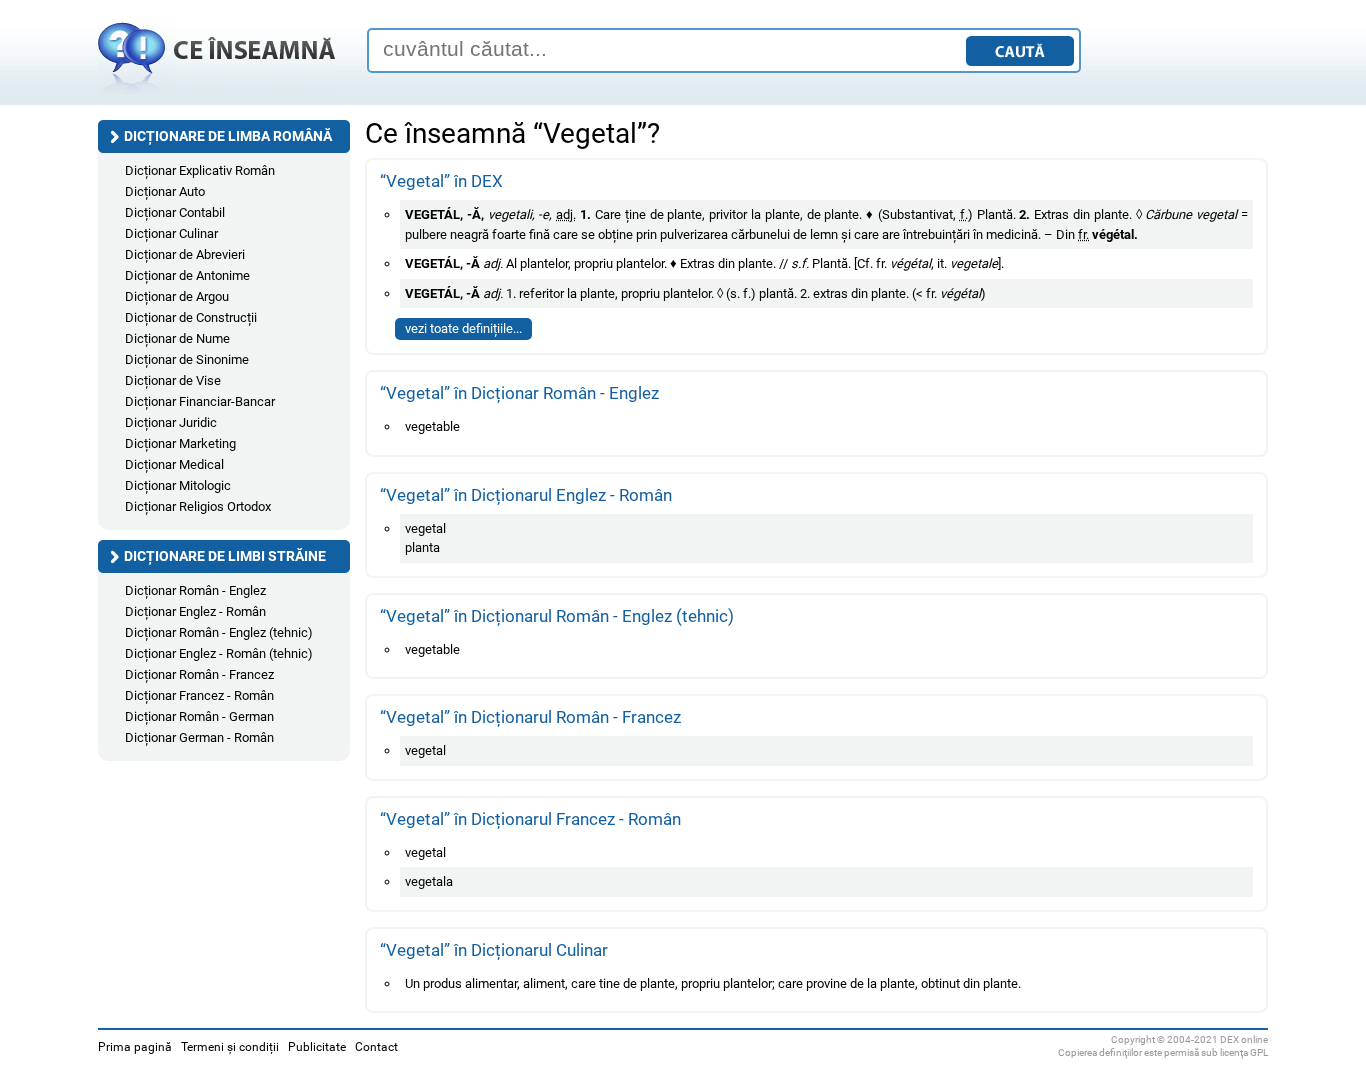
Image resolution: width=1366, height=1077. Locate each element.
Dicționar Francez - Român (199, 695)
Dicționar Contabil (175, 212)
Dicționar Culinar (171, 233)
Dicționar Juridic (171, 422)
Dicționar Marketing (180, 443)
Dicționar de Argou (177, 296)
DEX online (1244, 1039)
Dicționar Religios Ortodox (198, 506)
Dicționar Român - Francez (199, 674)
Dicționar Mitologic (178, 485)
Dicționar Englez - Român (195, 611)
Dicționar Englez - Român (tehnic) (219, 653)
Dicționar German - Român (199, 737)
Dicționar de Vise (173, 380)
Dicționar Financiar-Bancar (200, 401)
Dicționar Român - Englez (195, 590)
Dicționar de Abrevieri (185, 254)
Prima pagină (135, 1047)
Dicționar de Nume (177, 338)
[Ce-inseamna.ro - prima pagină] (217, 95)
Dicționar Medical (174, 464)
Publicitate (317, 1047)
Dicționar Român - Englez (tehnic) (219, 632)
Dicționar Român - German (199, 716)
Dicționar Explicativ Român (200, 170)
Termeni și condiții (230, 1047)
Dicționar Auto (165, 191)
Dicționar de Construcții (191, 317)
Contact (376, 1047)
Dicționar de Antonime (187, 275)
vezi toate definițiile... (463, 328)
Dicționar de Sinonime (187, 359)
